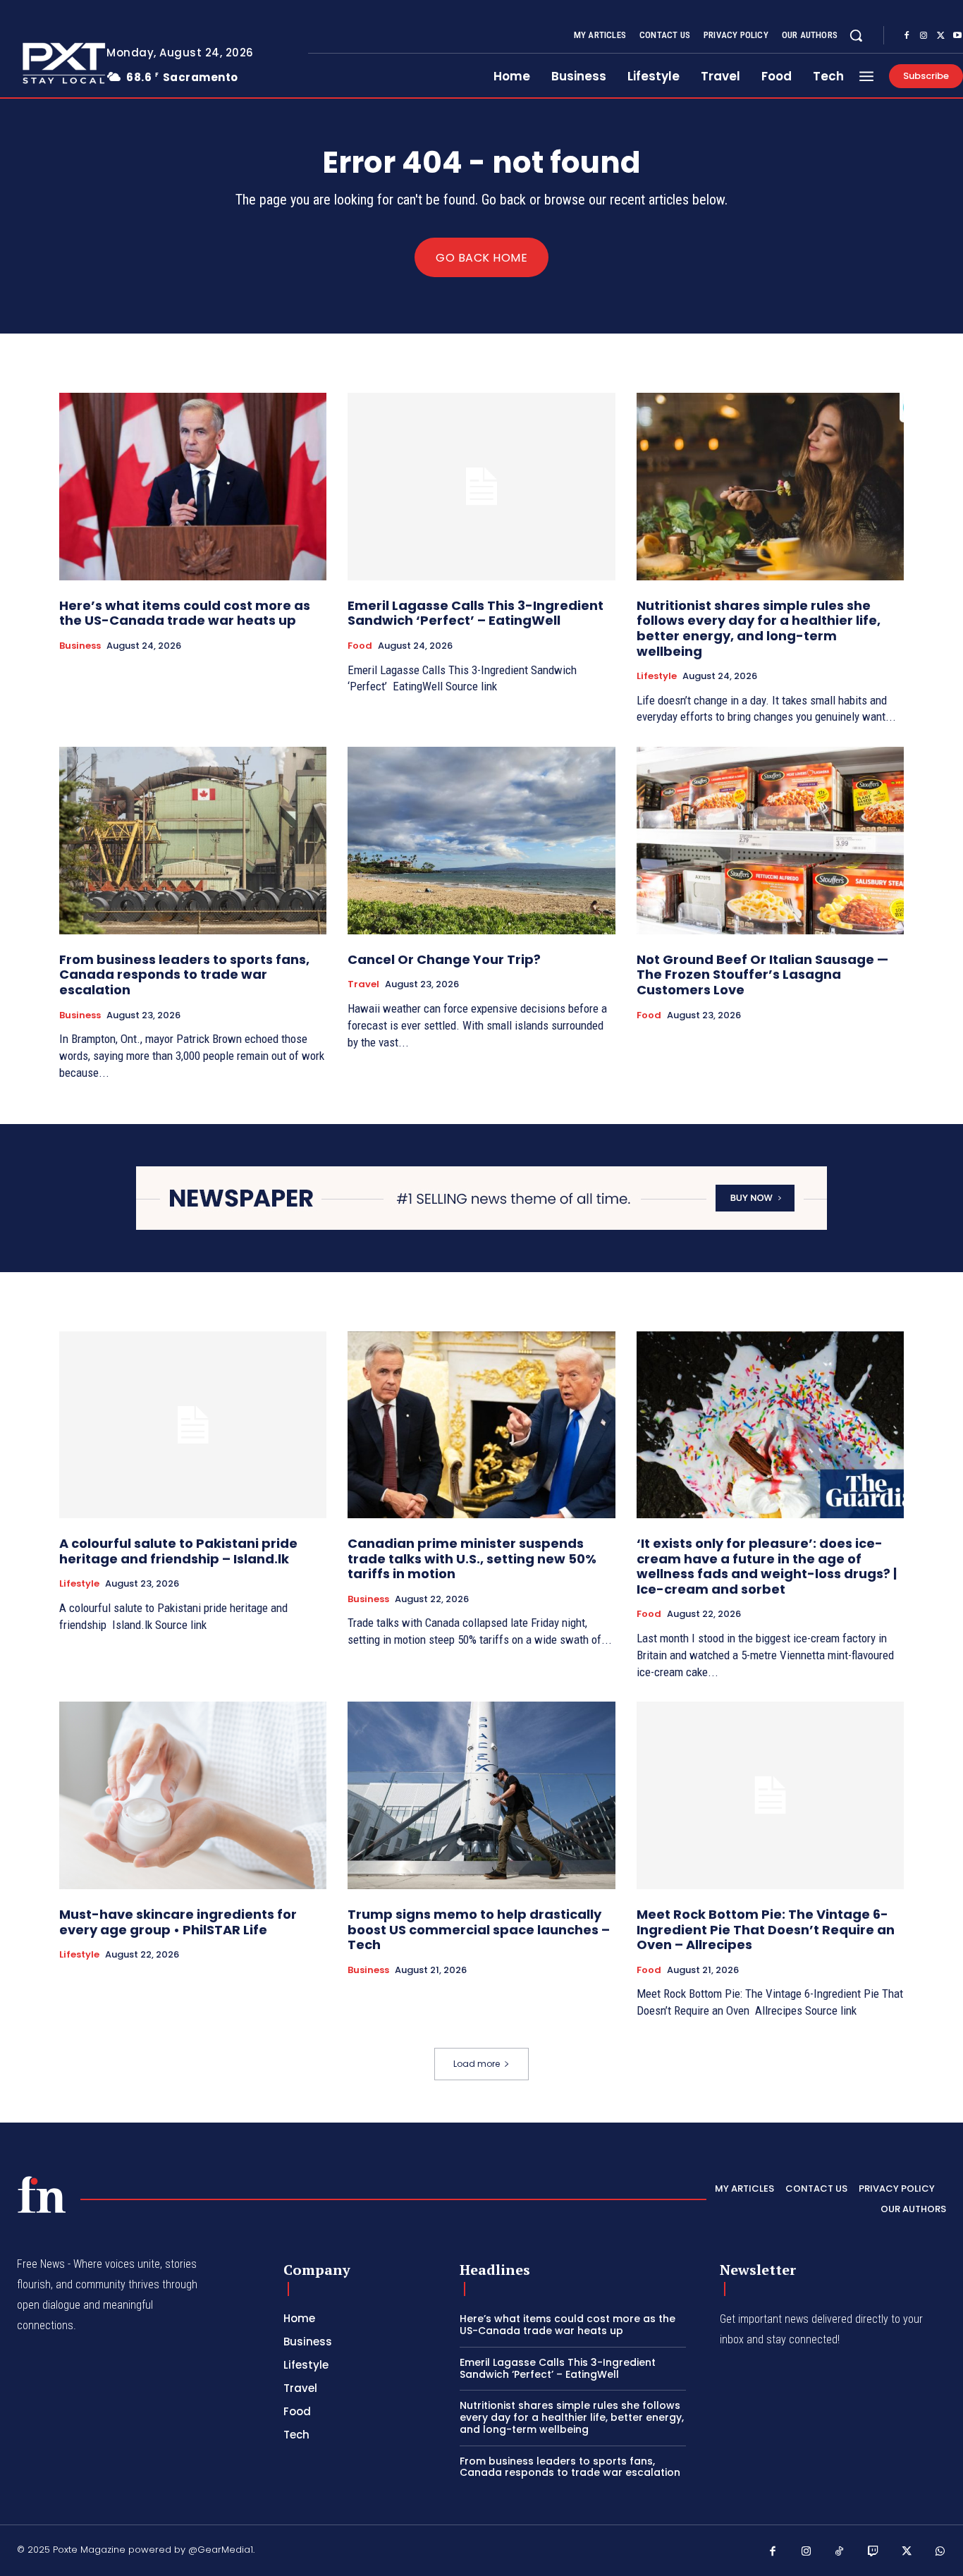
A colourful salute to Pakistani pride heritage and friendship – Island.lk (178, 1551)
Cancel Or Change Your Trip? (444, 959)
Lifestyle (657, 676)
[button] (856, 35)
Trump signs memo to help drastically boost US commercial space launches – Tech (479, 1929)
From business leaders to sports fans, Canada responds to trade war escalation (184, 975)
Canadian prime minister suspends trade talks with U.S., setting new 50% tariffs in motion (472, 1558)
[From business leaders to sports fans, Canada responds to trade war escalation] (193, 841)
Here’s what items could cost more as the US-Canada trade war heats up (185, 613)
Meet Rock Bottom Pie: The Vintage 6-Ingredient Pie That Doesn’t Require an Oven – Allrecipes (766, 1929)
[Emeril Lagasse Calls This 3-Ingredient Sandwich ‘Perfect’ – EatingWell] (481, 487)
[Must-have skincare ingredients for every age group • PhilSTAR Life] (193, 1795)
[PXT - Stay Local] (42, 2195)
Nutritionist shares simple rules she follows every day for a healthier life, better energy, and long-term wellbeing (759, 628)
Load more (477, 2064)
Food (360, 646)
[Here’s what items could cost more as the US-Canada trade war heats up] (193, 487)
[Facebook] (907, 36)
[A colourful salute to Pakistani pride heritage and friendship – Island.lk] (193, 1425)
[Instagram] (924, 36)
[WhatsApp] (940, 2552)
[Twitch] (873, 2552)
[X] (940, 36)
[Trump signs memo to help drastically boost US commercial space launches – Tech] (481, 1795)
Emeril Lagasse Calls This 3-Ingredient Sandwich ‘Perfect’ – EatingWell (476, 613)
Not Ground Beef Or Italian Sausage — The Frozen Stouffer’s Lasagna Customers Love (762, 975)
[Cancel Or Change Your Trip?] (481, 841)
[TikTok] (840, 2552)
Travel (363, 984)
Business (80, 646)
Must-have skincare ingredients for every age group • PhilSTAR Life (178, 1922)
